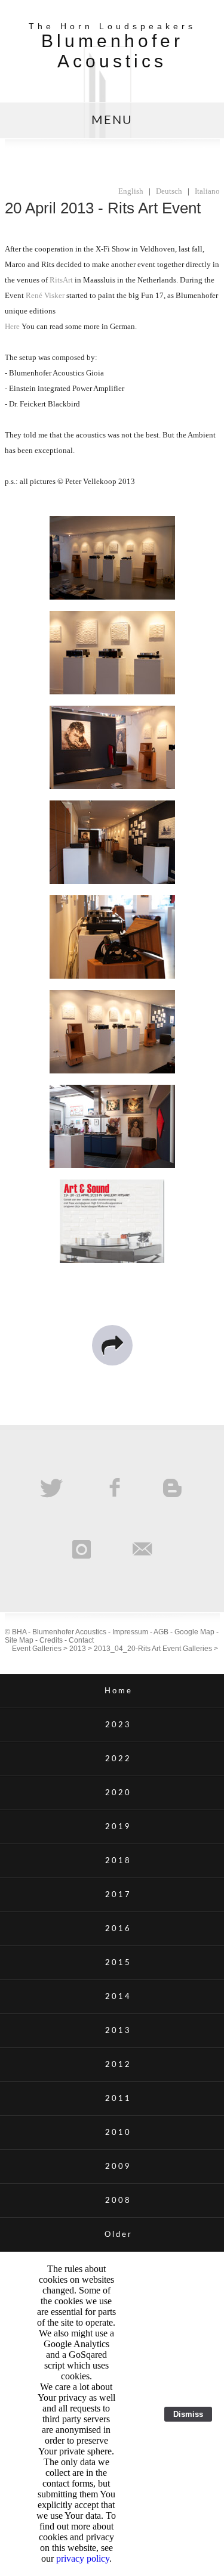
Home (119, 1691)
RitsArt (61, 280)
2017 (118, 1895)
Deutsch (169, 191)
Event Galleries (37, 1649)
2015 (118, 1963)
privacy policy (83, 2558)
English (131, 191)
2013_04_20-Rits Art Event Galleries (153, 1649)
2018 (118, 1861)
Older (119, 2234)
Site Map (19, 1640)
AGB (161, 1632)
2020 (118, 1793)
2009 (118, 2167)
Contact (81, 1640)
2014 (118, 1997)
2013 (78, 1649)
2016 (118, 1929)
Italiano (207, 191)
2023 (118, 1725)
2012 (118, 2065)
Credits (51, 1640)
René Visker (45, 295)
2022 (118, 1759)
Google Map (194, 1632)
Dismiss (188, 2414)
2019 (118, 1827)
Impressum (130, 1632)
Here (12, 326)
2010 (118, 2133)
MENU (112, 120)
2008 (118, 2201)
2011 (118, 2099)
